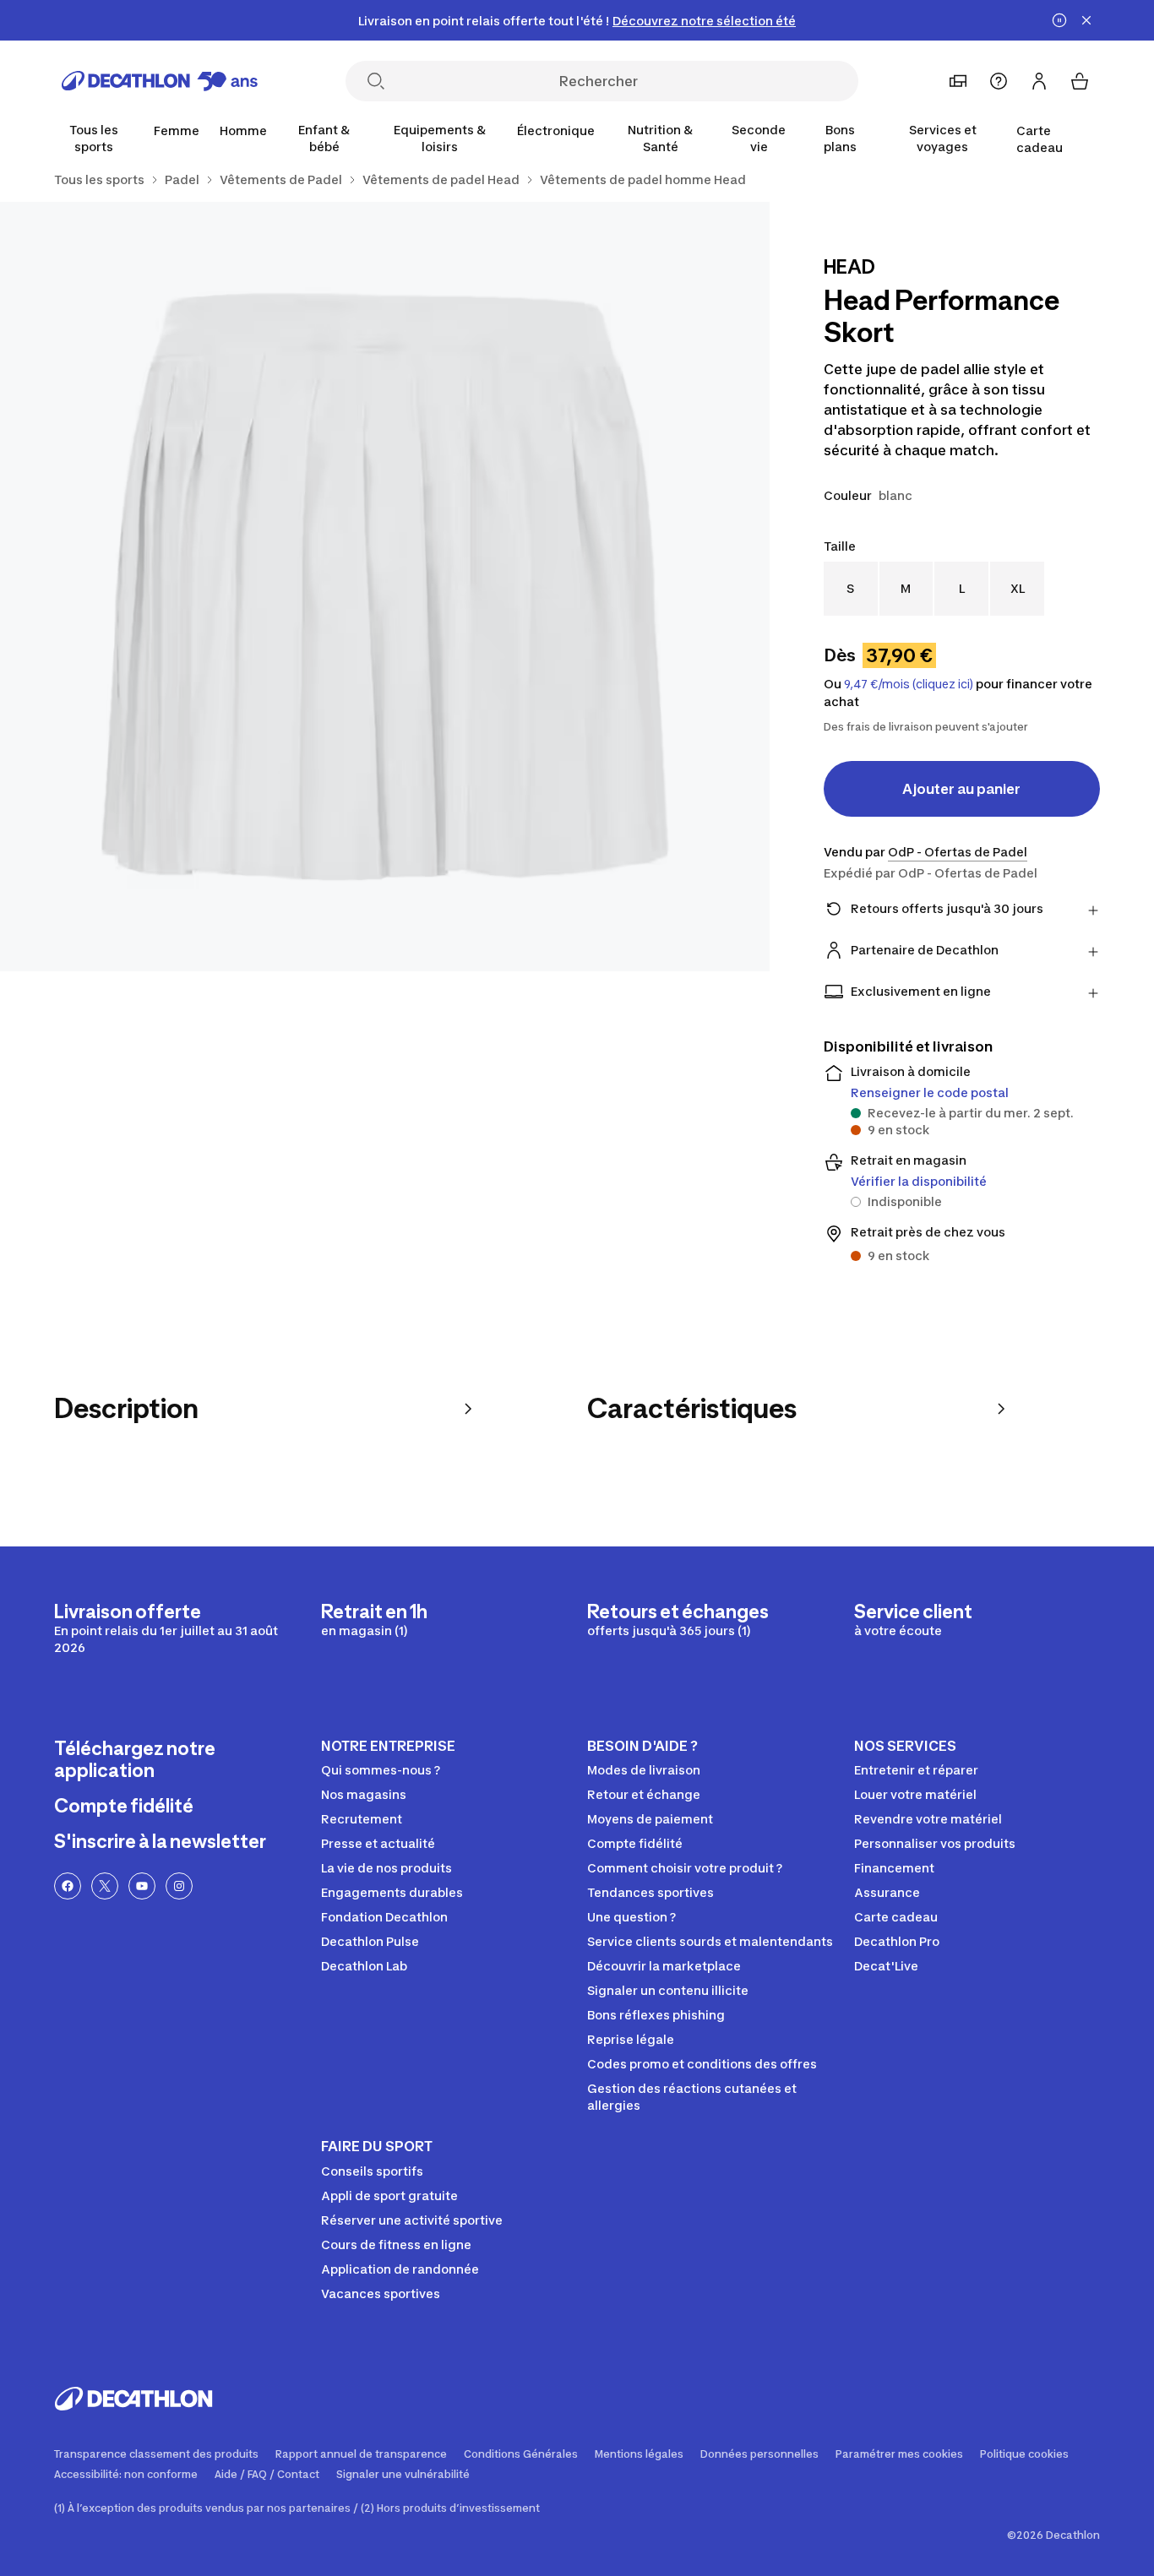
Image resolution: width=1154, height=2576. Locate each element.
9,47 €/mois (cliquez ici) (909, 684)
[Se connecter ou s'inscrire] (1039, 81)
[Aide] (999, 81)
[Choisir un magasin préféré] (958, 81)
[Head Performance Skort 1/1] (385, 587)
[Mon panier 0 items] (1080, 81)
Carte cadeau (1040, 139)
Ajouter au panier (961, 789)
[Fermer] (1086, 20)
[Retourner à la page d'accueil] (160, 81)
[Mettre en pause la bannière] (1059, 20)
